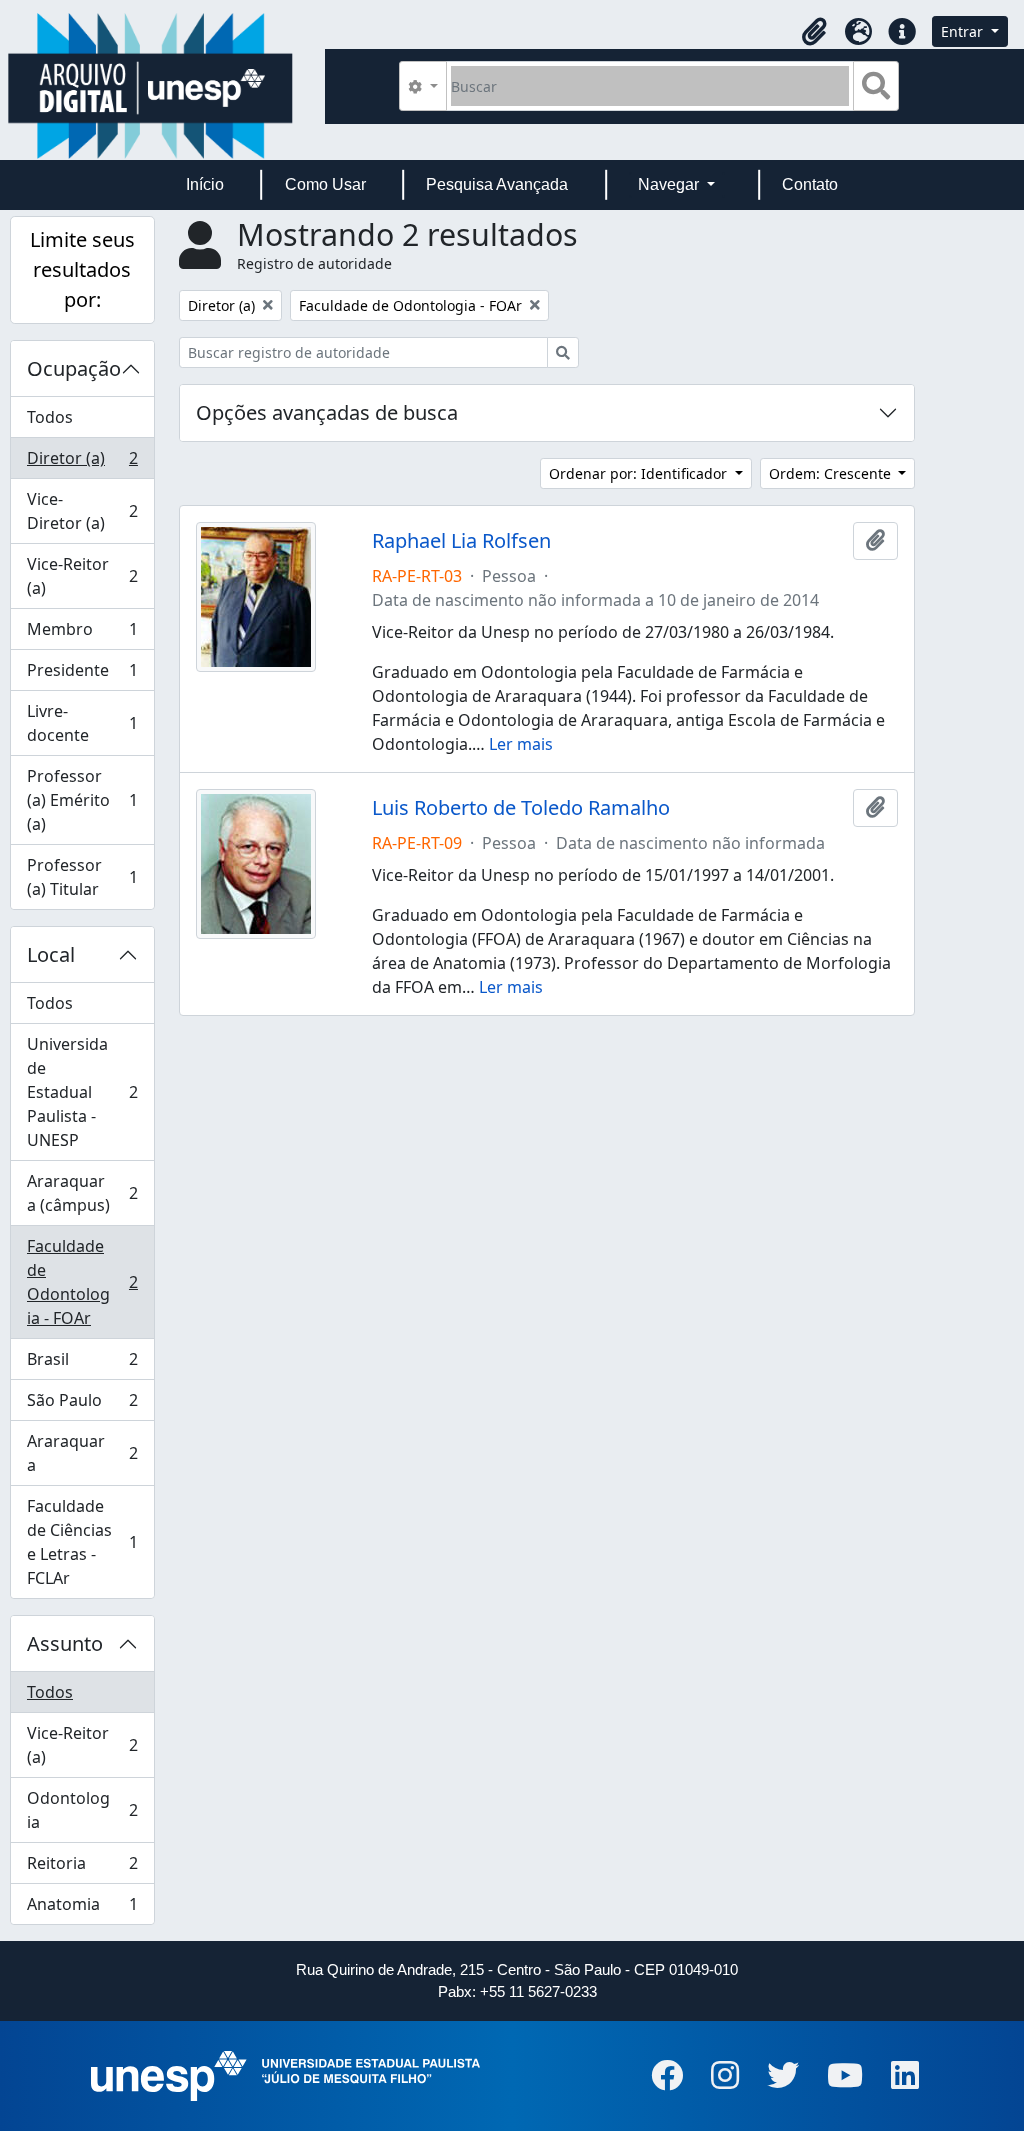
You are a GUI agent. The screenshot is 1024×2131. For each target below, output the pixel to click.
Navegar (670, 184)
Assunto (65, 1643)
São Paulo (82, 1405)
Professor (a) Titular (82, 877)
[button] (814, 32)
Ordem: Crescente (832, 473)
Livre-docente (82, 723)
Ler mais (521, 744)
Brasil (82, 1364)
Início (205, 184)
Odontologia (82, 1810)
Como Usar (325, 184)
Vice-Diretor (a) (82, 511)
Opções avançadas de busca (327, 412)
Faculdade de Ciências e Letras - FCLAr (82, 1542)
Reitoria (82, 1868)
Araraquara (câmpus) (82, 1193)
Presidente (82, 675)
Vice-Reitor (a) (82, 576)
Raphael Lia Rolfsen (461, 541)
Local (51, 954)
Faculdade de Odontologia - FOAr (82, 1282)
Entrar (964, 31)
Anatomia (82, 1908)
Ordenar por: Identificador (640, 473)
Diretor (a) (82, 463)
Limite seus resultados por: (82, 269)
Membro (82, 634)
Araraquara (82, 1453)
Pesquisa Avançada (497, 184)
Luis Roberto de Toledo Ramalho (521, 808)
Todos (50, 417)
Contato (810, 184)
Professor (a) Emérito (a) (82, 800)
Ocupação (74, 368)
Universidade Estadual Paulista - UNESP (82, 1092)
